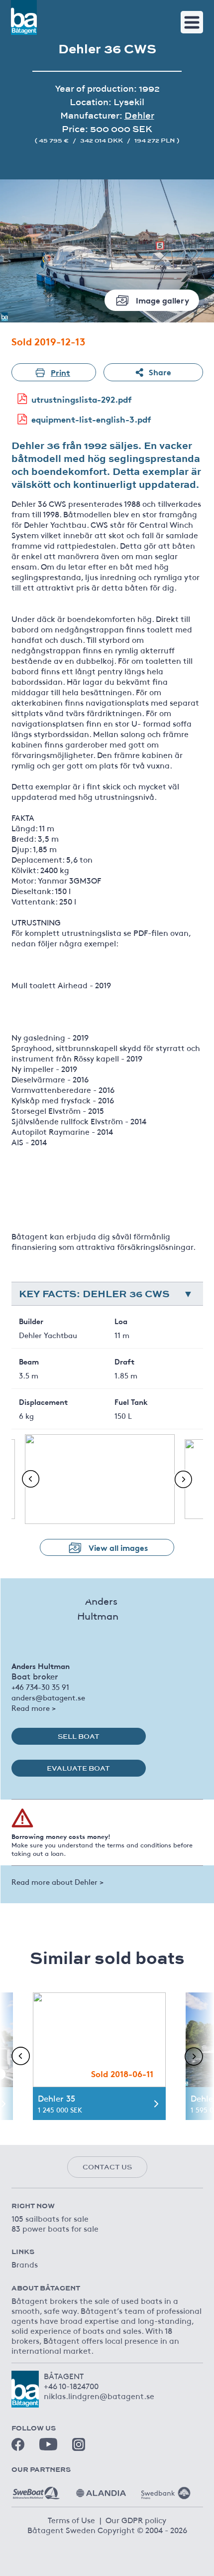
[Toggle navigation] (192, 22)
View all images (118, 1547)
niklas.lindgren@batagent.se (99, 2396)
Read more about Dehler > (57, 1882)
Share (160, 372)
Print (60, 372)
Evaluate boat (78, 1768)
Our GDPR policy (136, 2520)
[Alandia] (101, 2489)
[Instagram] (79, 2444)
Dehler (139, 115)
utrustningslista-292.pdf (82, 399)
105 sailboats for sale (50, 2218)
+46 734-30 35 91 (40, 1687)
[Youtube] (48, 2444)
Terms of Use (71, 2520)
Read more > (34, 1708)
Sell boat (79, 1736)
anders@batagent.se (48, 1697)
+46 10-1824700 (71, 2386)
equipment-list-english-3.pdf (91, 419)
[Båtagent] (24, 17)
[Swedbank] (166, 2489)
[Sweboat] (36, 2489)
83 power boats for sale (55, 2228)
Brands (25, 2264)
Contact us (107, 2167)
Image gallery (162, 300)
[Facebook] (18, 2444)
